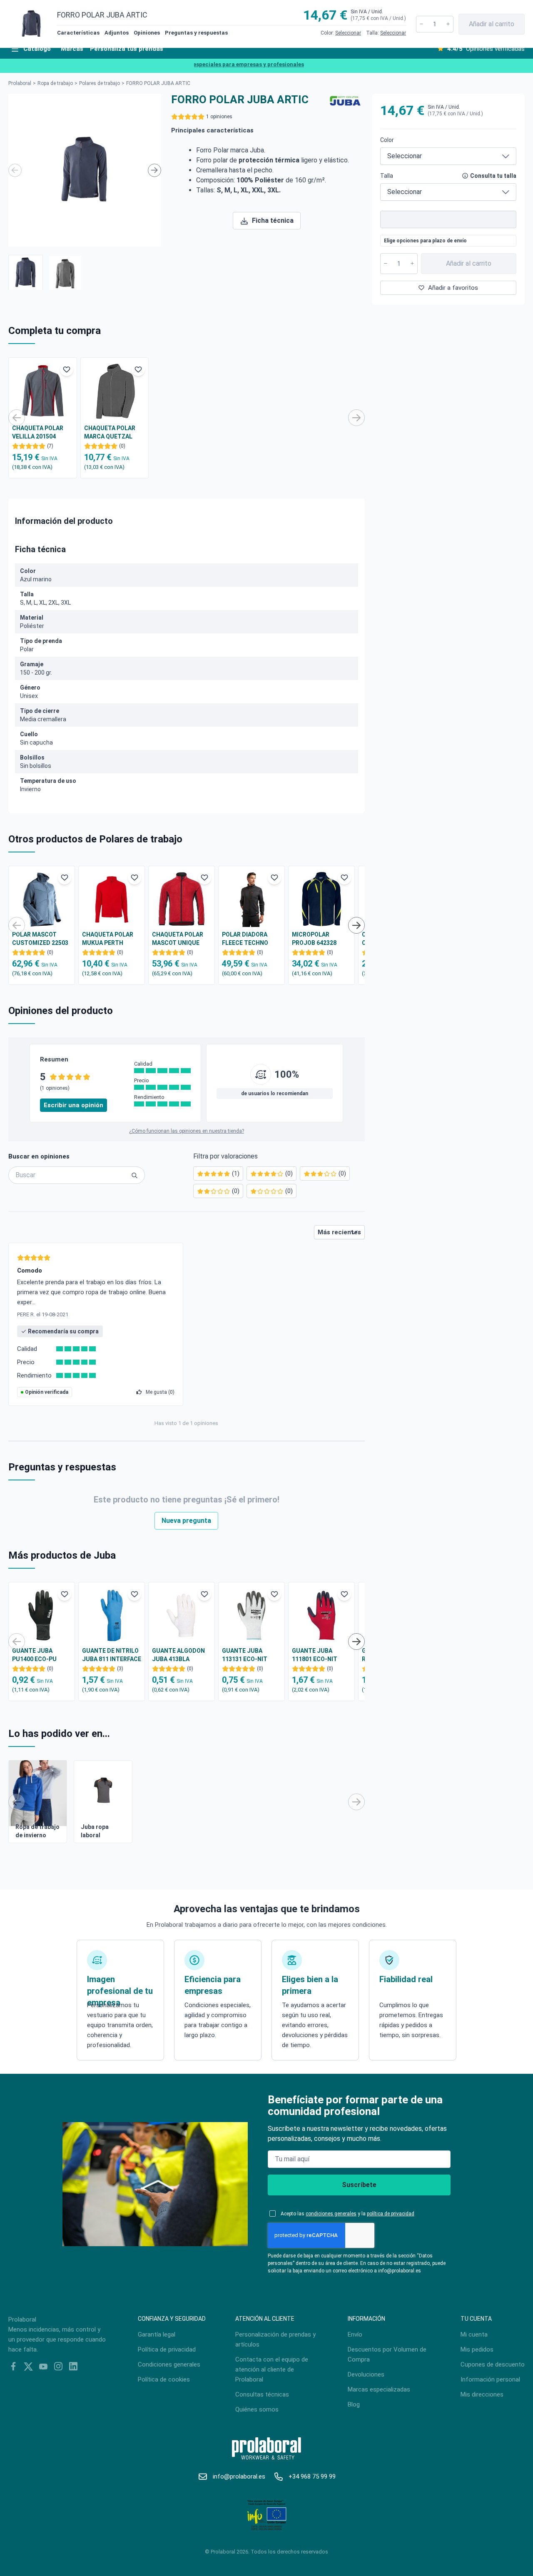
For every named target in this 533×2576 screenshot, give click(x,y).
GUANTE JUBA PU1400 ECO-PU (34, 1655)
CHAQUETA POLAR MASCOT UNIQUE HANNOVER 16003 (178, 939)
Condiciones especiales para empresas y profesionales (212, 64)
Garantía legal (157, 2334)
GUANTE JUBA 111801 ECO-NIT (315, 1655)
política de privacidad (391, 2214)
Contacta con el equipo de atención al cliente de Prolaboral (272, 2369)
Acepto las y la (347, 2214)
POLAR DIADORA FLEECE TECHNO (245, 939)
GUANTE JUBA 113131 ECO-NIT (245, 1655)
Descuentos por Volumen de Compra (387, 2354)
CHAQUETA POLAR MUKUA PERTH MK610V (108, 939)
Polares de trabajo (100, 83)
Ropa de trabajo (55, 83)
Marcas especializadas (379, 2389)
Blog (354, 2404)
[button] (26, 272)
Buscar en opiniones (39, 1156)
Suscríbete (359, 2185)
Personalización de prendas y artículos (275, 2339)
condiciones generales (331, 2214)
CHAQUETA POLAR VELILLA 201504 (38, 432)
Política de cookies (164, 2379)
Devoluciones (366, 2374)
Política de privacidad (167, 2349)
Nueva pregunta (186, 1521)
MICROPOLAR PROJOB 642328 (314, 939)
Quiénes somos (257, 2409)
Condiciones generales (169, 2364)
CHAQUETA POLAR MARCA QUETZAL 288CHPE (110, 433)
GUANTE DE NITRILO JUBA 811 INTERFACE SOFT (112, 1655)
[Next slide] (154, 170)
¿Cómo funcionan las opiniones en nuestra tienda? (187, 1131)
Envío (355, 2334)
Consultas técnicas (262, 2394)
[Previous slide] (15, 170)
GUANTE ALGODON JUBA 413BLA (178, 1655)
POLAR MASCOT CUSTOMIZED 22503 (40, 939)
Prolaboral (20, 83)
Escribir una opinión (73, 1105)
